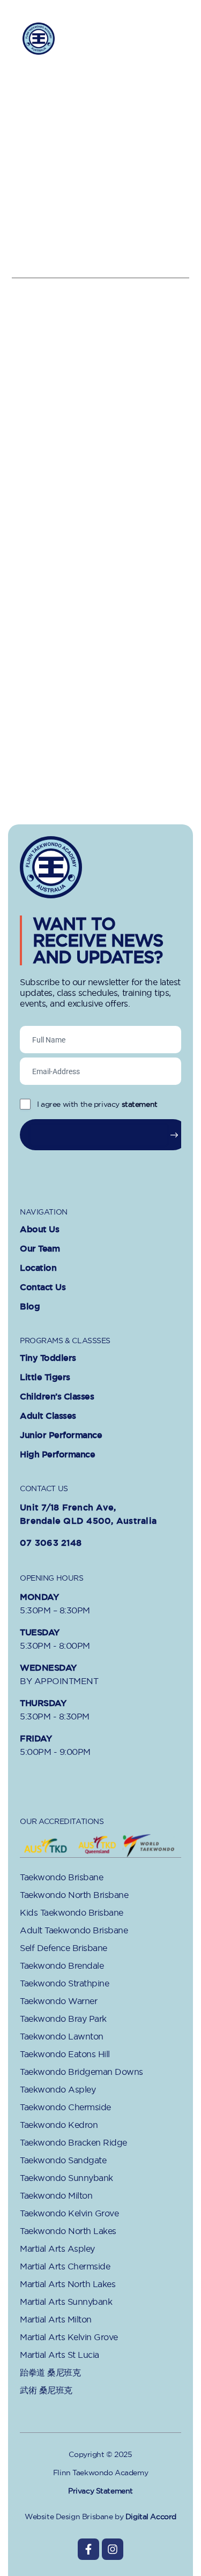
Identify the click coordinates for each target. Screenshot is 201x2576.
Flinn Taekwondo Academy (78, 38)
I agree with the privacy (97, 1104)
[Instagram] (113, 2549)
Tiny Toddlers (48, 1358)
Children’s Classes (57, 1397)
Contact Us (43, 1287)
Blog (30, 1307)
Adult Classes (48, 1416)
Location (38, 1268)
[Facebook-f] (88, 2549)
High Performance (57, 1455)
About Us (39, 1230)
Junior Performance (61, 1435)
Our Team (40, 1249)
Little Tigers (45, 1378)
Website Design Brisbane (69, 2517)
